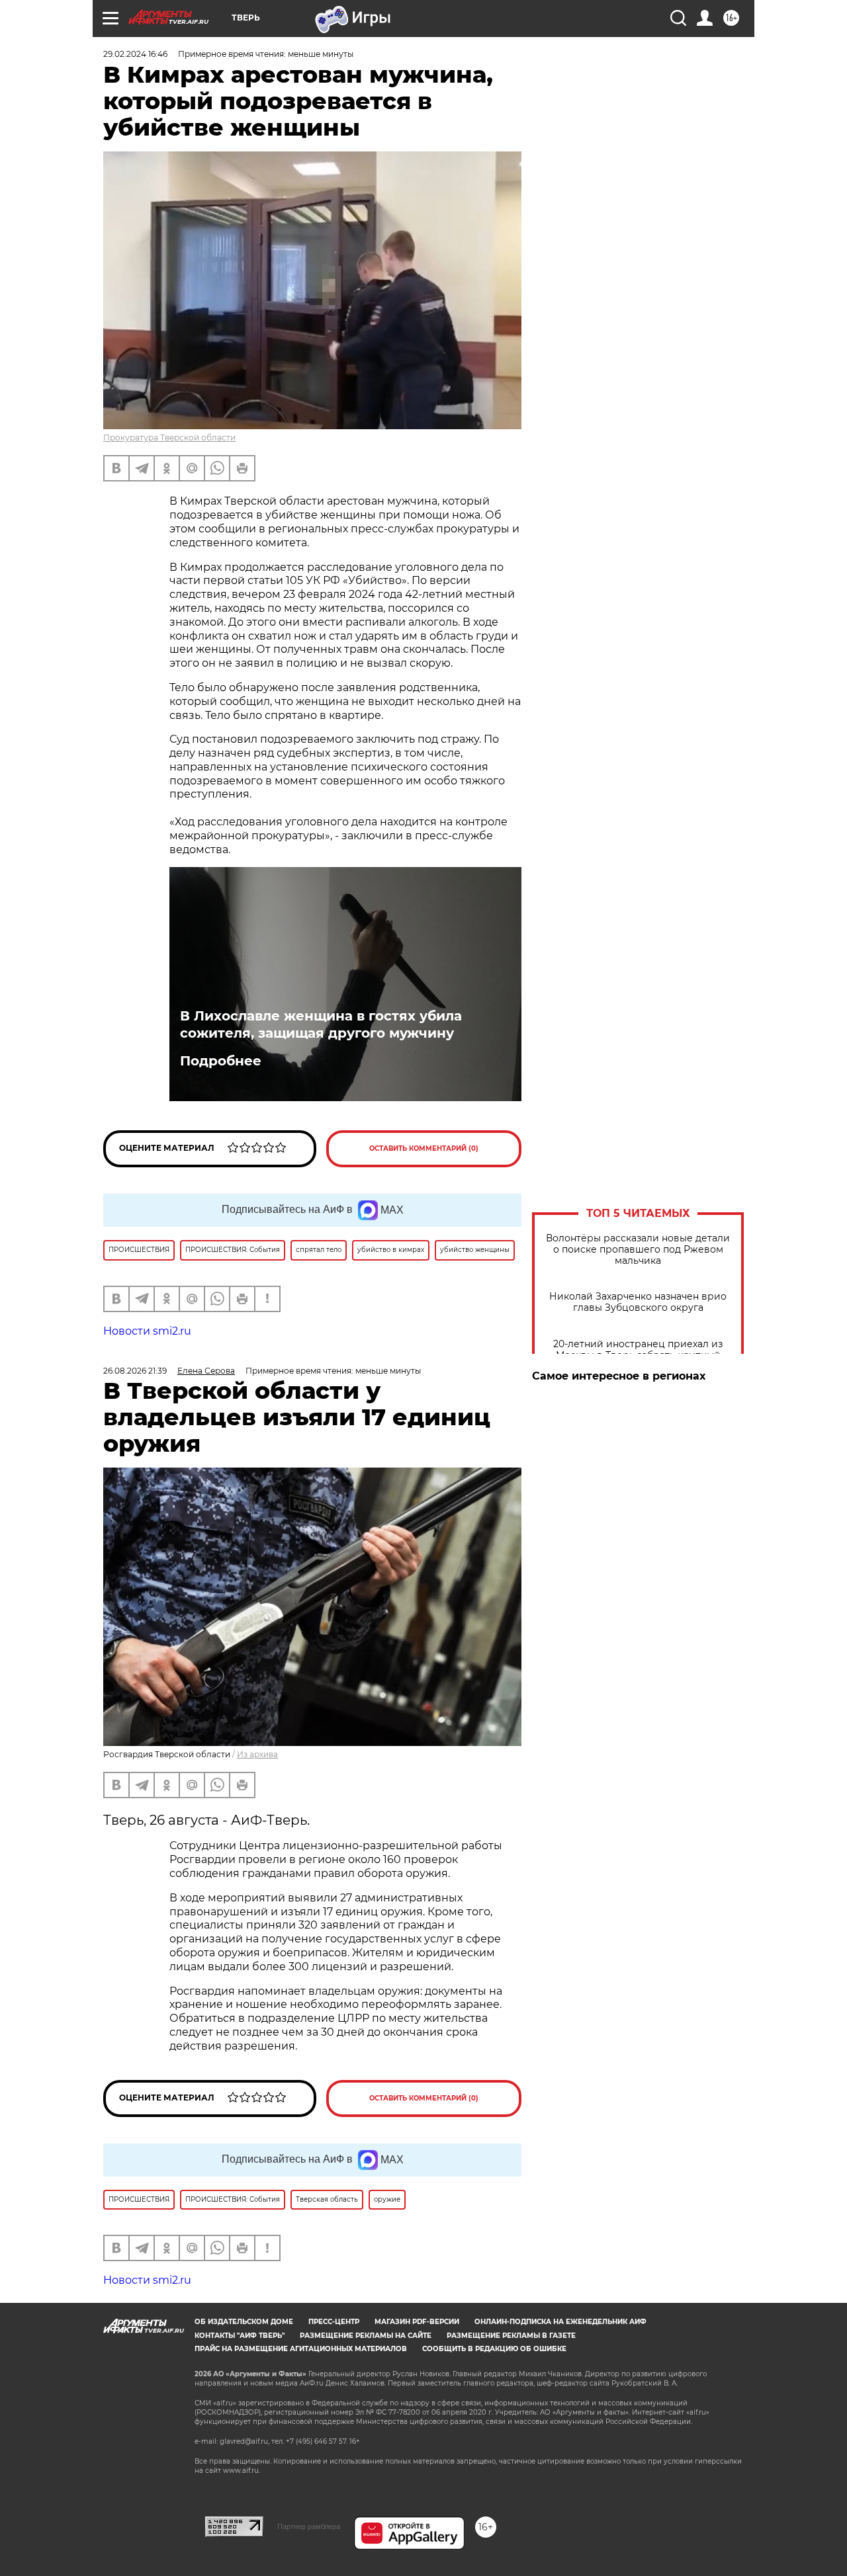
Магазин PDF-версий (417, 2322)
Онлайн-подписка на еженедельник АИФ (560, 2322)
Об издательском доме (244, 2322)
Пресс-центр (334, 2322)
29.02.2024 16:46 (135, 54)
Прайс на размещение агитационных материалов (301, 2349)
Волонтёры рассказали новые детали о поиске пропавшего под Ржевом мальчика (638, 1250)
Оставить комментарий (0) (424, 1148)
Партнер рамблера (309, 2526)
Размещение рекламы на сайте (366, 2336)
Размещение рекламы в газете (511, 2336)
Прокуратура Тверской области (169, 437)
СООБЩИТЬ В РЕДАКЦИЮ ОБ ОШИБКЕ (494, 2349)
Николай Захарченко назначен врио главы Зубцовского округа (638, 1302)
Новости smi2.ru (147, 1331)
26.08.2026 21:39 (135, 1371)
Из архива (257, 1754)
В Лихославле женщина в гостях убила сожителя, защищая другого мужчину (321, 1024)
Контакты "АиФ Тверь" (240, 2336)
